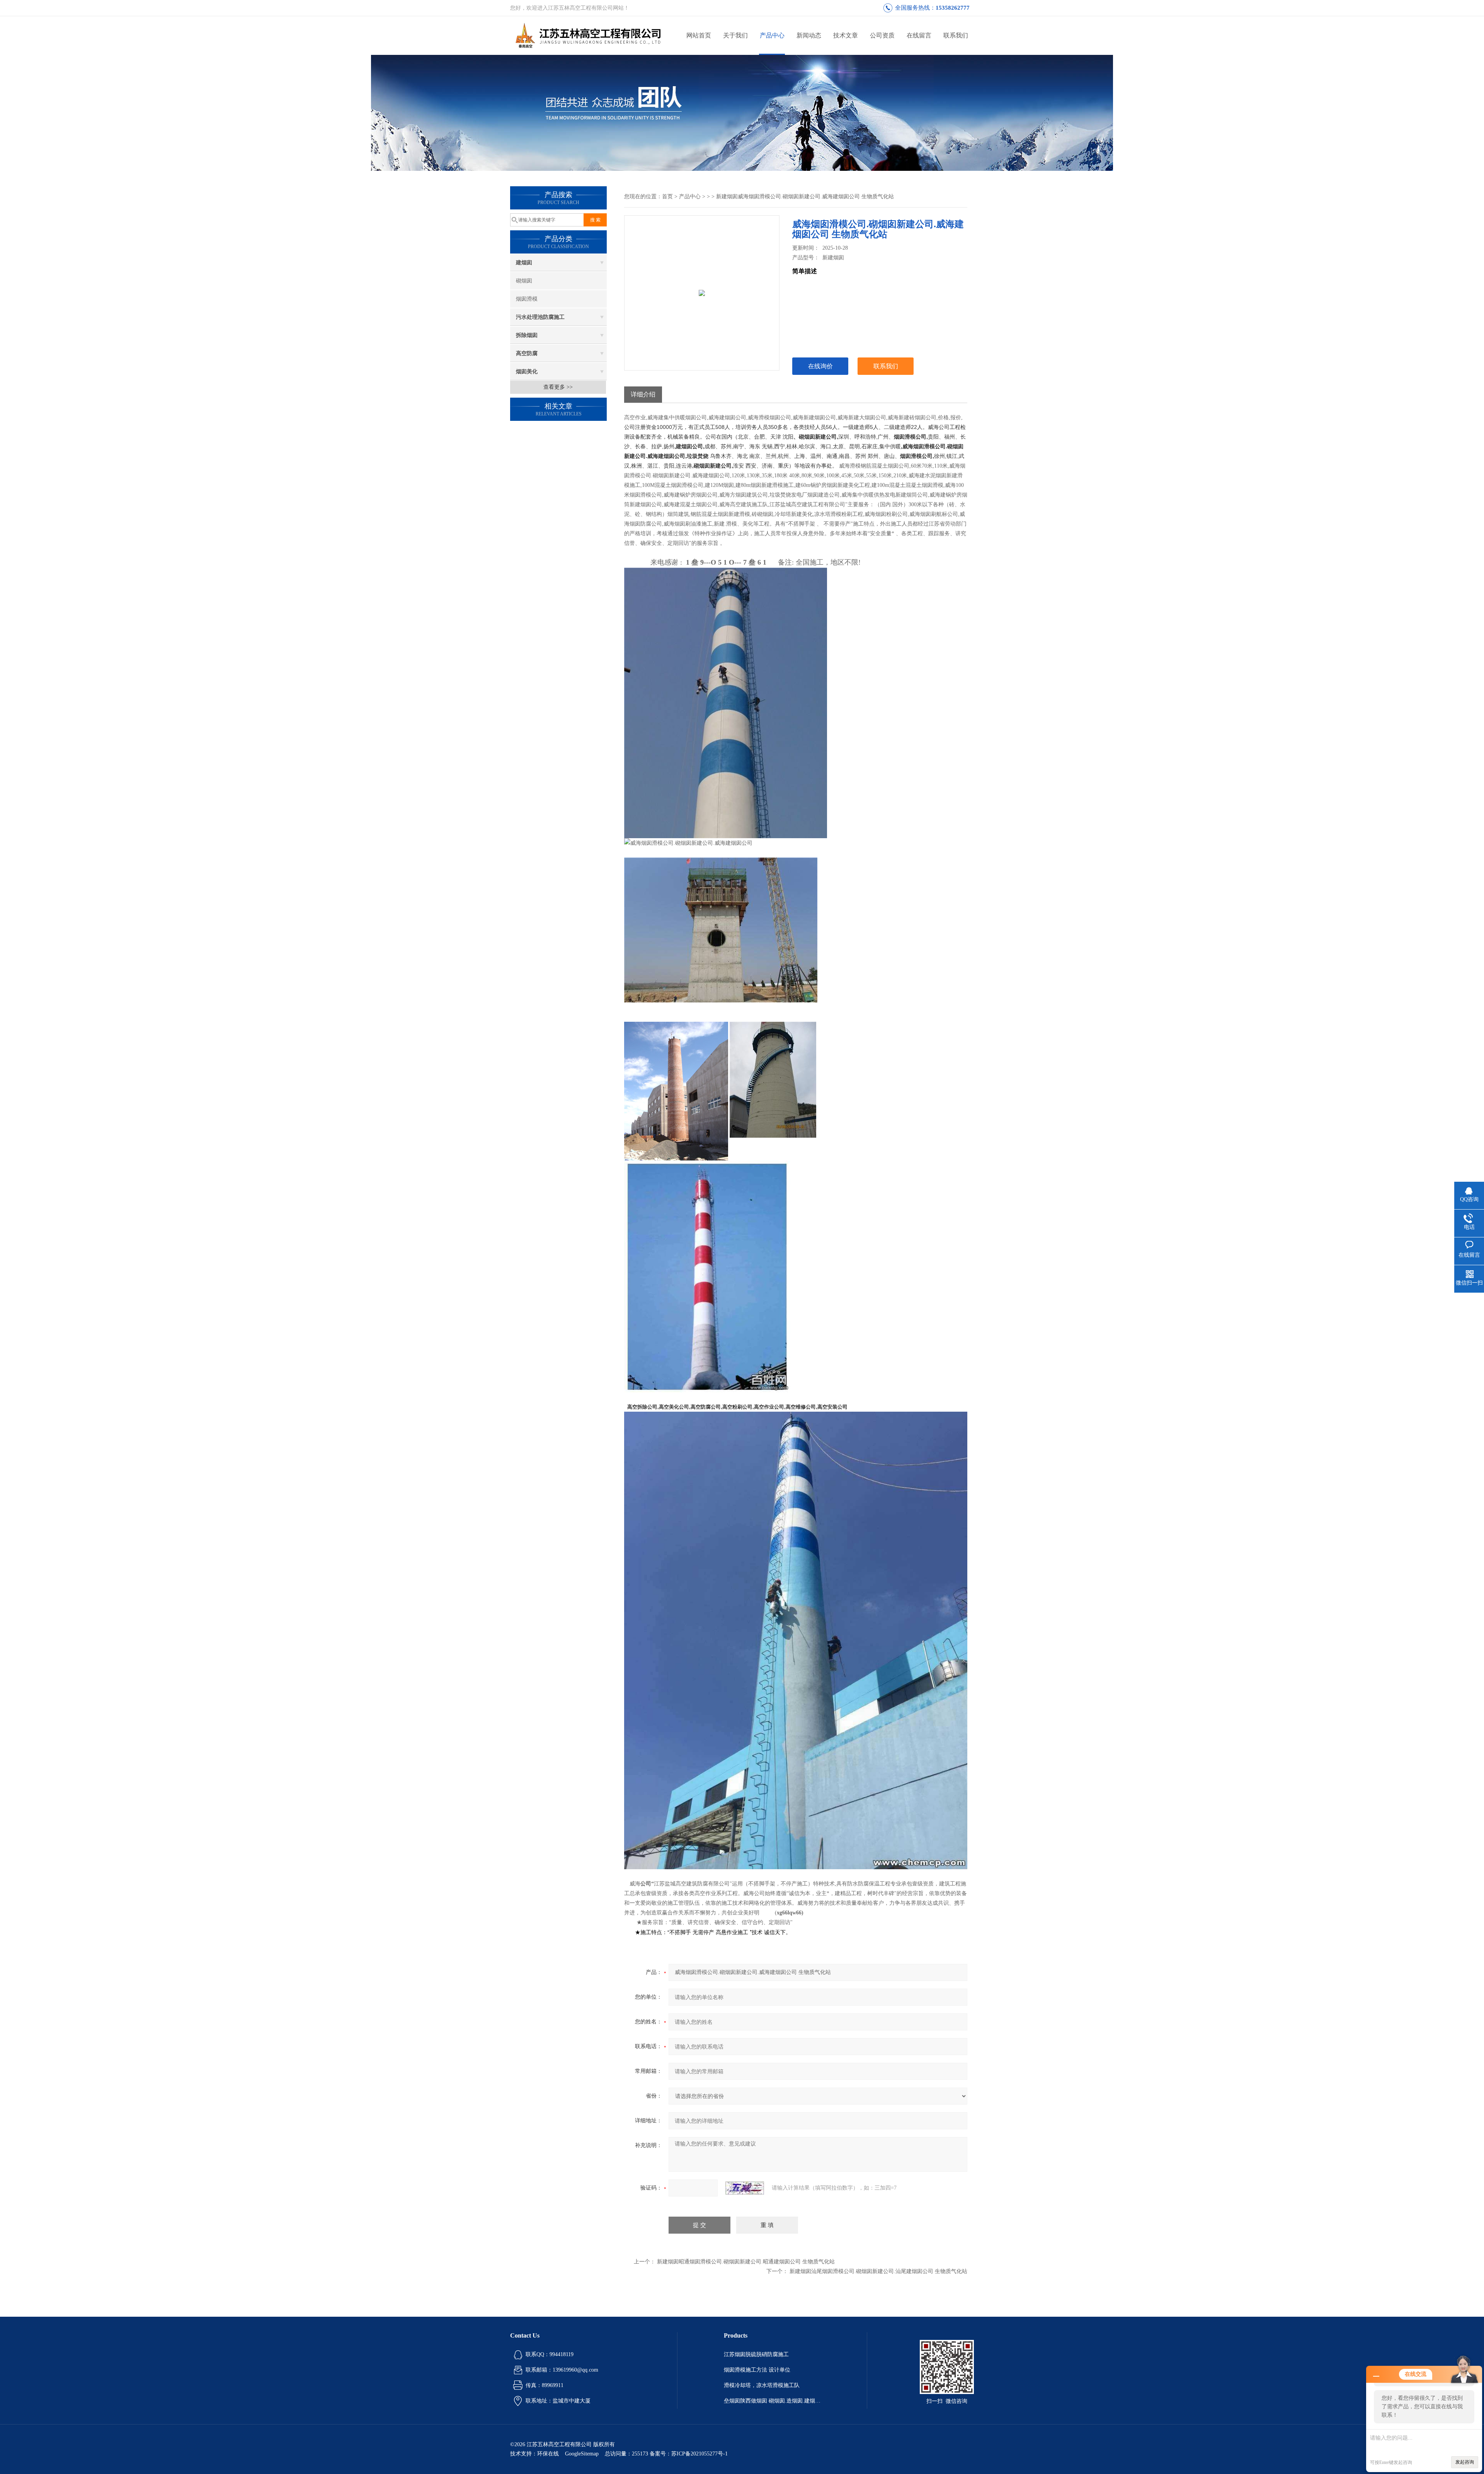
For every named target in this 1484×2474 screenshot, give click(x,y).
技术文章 (846, 35)
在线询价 (820, 366)
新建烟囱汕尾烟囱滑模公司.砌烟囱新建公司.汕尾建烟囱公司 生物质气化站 (878, 2271)
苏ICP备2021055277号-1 (699, 2454)
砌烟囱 (524, 281)
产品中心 (772, 35)
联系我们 (956, 35)
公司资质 (882, 35)
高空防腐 (527, 353)
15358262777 (953, 8)
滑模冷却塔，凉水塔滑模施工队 (762, 2385)
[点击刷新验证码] (745, 2188)
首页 (667, 197)
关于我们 (735, 35)
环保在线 (548, 2454)
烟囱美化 (527, 372)
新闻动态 (809, 35)
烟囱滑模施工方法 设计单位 (757, 2370)
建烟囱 (524, 263)
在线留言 (919, 35)
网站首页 (699, 35)
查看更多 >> (558, 387)
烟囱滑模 (527, 299)
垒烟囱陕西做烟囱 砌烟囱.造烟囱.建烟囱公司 (772, 2401)
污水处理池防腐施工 (540, 317)
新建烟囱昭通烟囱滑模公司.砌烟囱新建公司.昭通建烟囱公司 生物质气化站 (746, 2262)
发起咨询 (1465, 2462)
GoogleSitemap (582, 2454)
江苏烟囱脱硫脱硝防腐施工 (756, 2354)
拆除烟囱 (527, 335)
